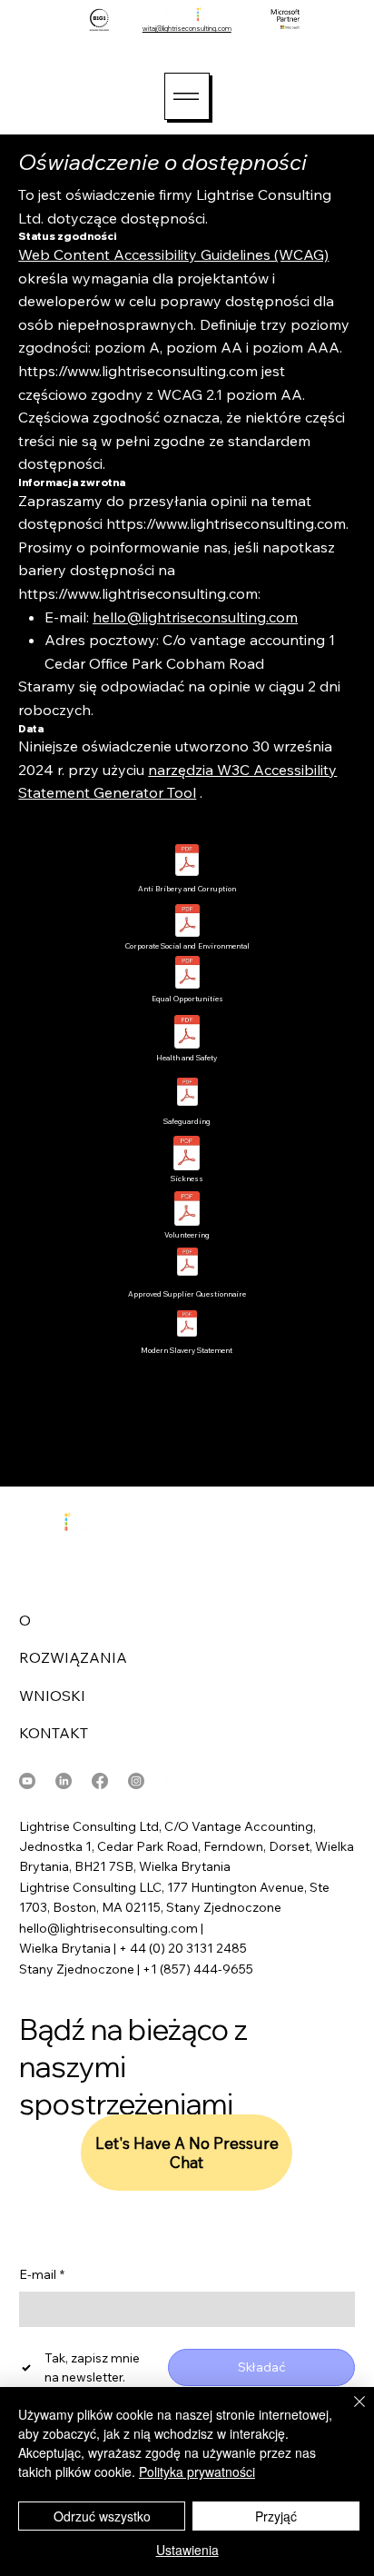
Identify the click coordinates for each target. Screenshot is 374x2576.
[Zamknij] (349, 2412)
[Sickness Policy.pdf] (187, 1155)
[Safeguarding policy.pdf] (187, 1094)
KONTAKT (54, 1733)
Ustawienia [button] (187, 2550)
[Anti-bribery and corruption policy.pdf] (187, 862)
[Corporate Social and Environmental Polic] (187, 923)
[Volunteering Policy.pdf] (187, 1211)
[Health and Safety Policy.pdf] (187, 1034)
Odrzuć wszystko (102, 2516)
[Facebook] (100, 1781)
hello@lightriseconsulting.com (195, 617)
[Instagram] (136, 1781)
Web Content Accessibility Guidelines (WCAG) (173, 254)
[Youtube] (27, 1781)
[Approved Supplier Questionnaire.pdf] (187, 1264)
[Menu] (187, 96)
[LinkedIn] (64, 1781)
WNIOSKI (52, 1696)
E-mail (42, 2274)
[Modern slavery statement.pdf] (187, 1325)
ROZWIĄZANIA (73, 1657)
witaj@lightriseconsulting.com (187, 29)
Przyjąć (276, 2516)
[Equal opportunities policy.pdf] (187, 975)
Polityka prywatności (197, 2472)
